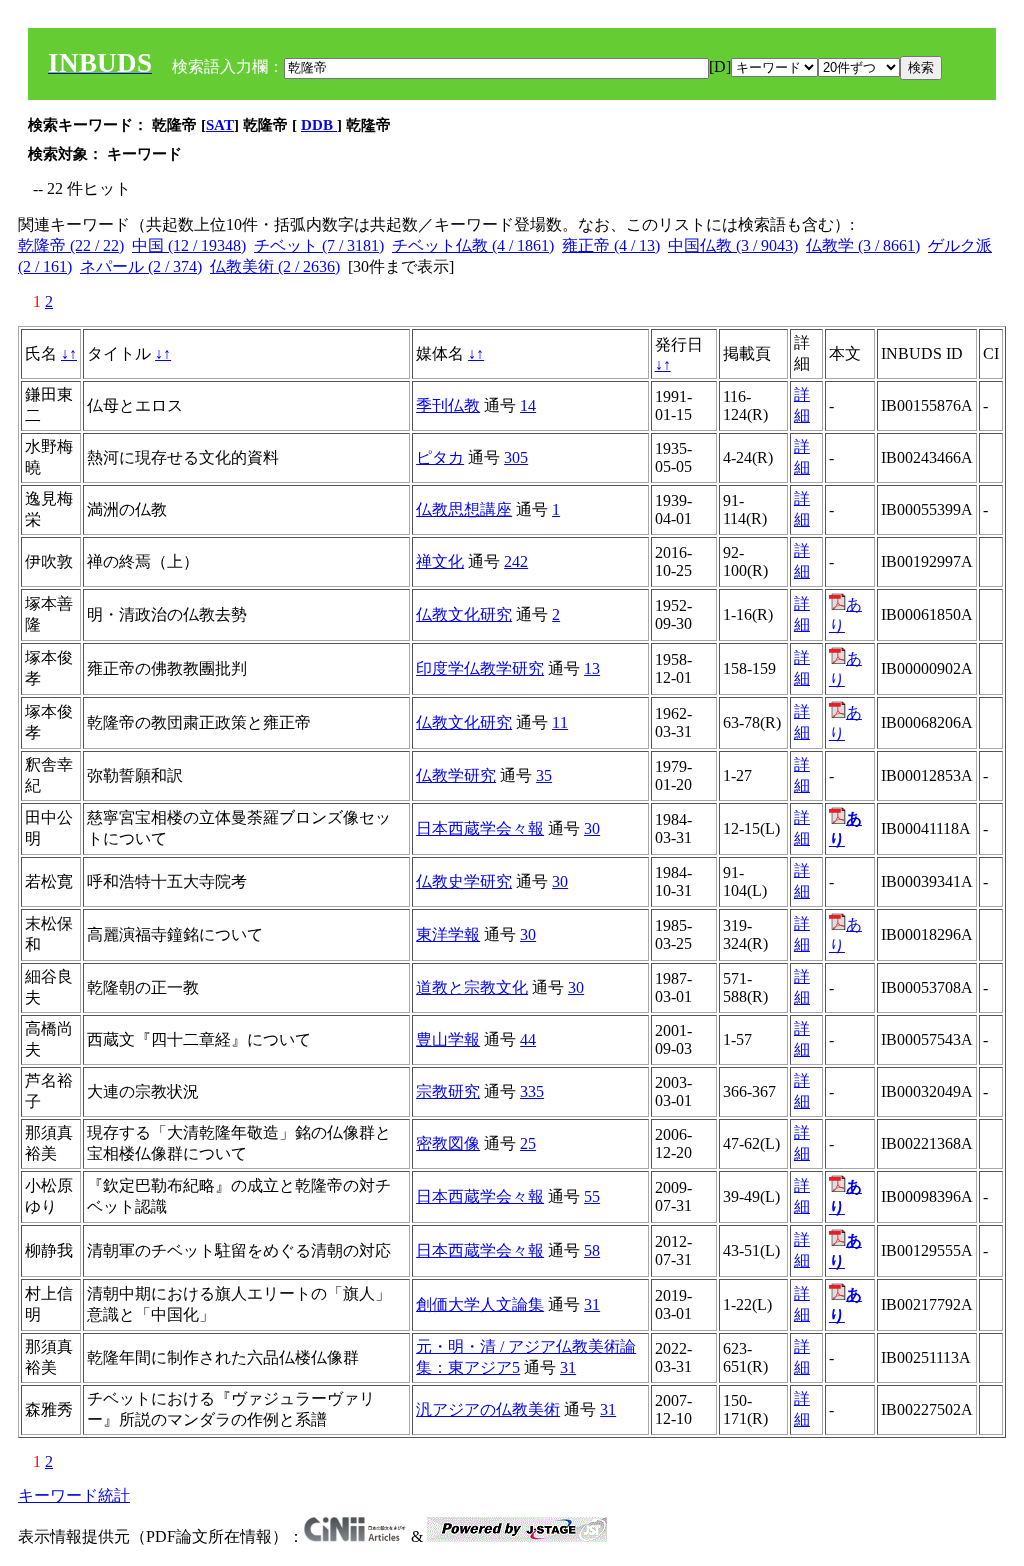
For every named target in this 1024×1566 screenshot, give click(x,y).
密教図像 (448, 1143)
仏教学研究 (456, 775)
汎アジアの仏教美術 (488, 1409)
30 (592, 828)
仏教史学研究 (464, 881)
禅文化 (440, 561)
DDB (319, 125)
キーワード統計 (74, 1495)
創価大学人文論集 (480, 1304)
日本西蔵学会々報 (480, 828)
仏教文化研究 (464, 614)
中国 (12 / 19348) (189, 245)
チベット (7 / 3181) (319, 245)
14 (528, 405)
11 (560, 722)
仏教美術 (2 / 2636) (275, 266)
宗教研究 (448, 1091)
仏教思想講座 (464, 509)
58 (592, 1250)
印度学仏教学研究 (480, 668)
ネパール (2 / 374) (141, 266)
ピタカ (440, 457)
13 (592, 668)
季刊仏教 (448, 405)
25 (528, 1143)
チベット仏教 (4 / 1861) (473, 245)
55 (592, 1196)
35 (544, 775)
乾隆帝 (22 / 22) (71, 245)
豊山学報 (448, 1039)
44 (528, 1039)
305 (516, 457)
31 (592, 1304)
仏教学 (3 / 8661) (863, 245)
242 (516, 561)
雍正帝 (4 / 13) (611, 245)
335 (532, 1091)
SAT (220, 125)
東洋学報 (448, 934)
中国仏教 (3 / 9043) (733, 245)
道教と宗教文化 (472, 987)
